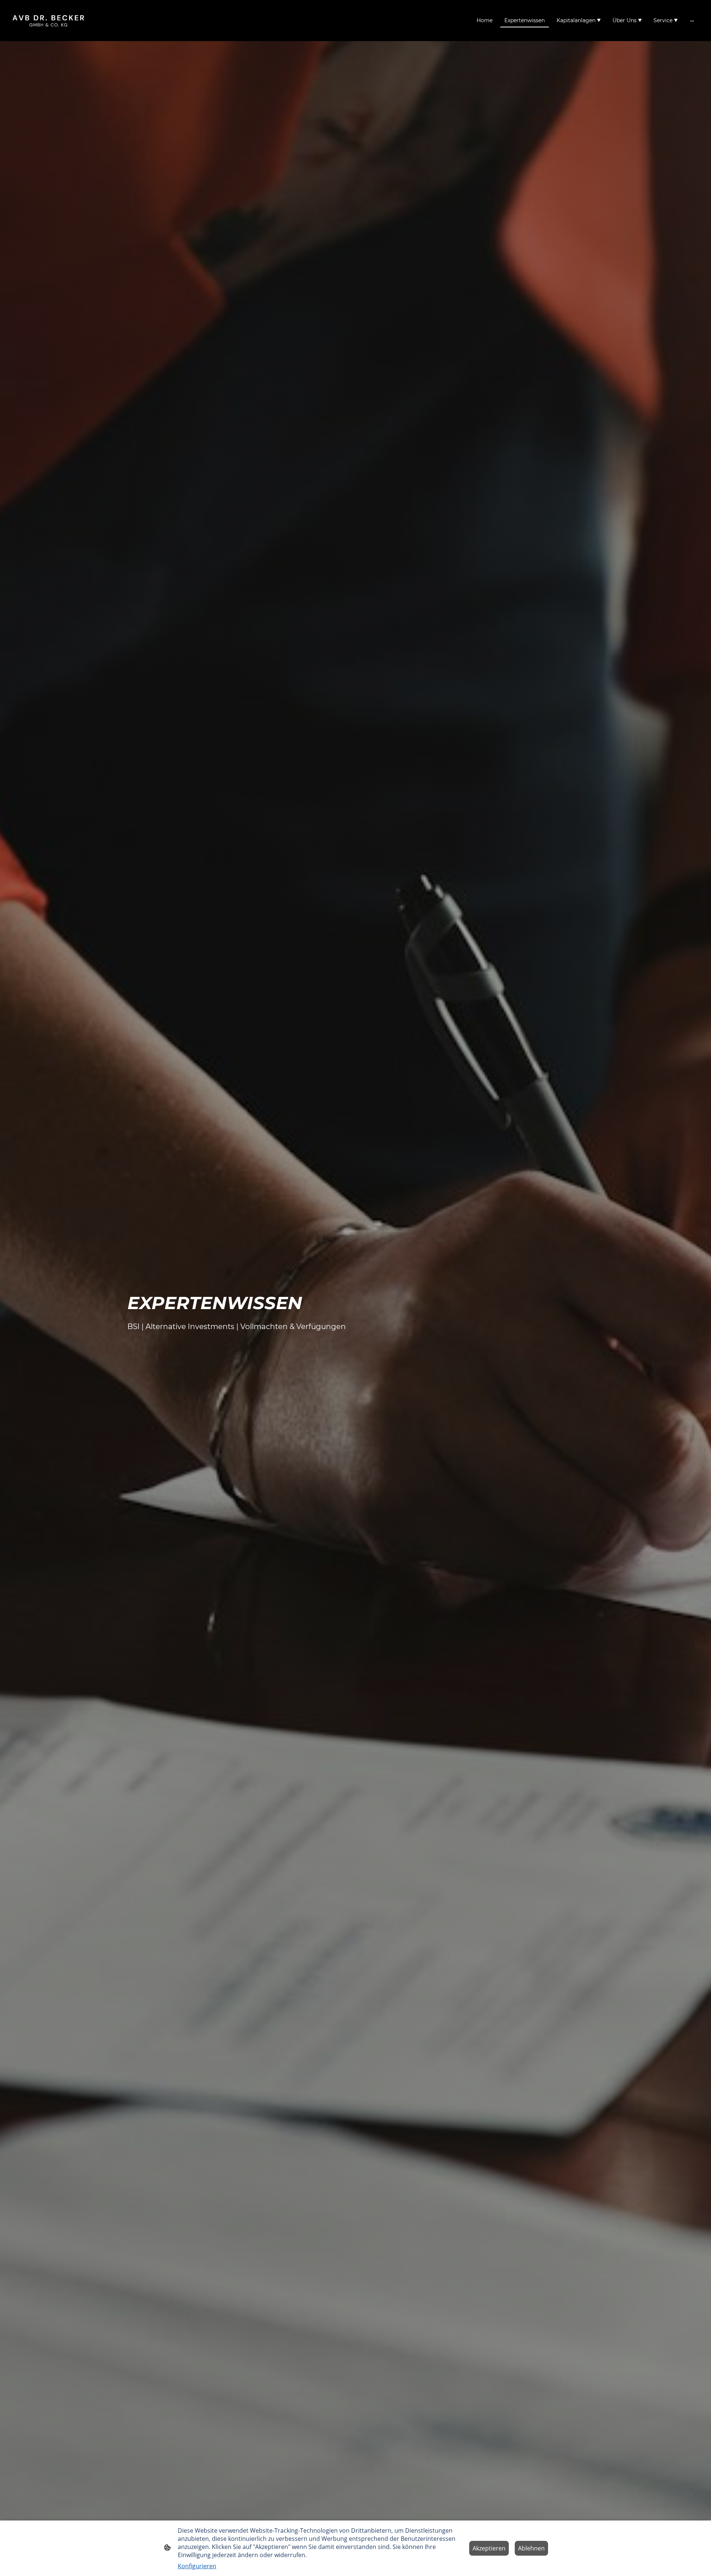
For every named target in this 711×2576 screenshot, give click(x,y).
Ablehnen (531, 2548)
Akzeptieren (489, 2548)
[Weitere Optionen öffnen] (692, 20)
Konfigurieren (197, 2566)
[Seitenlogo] (48, 21)
